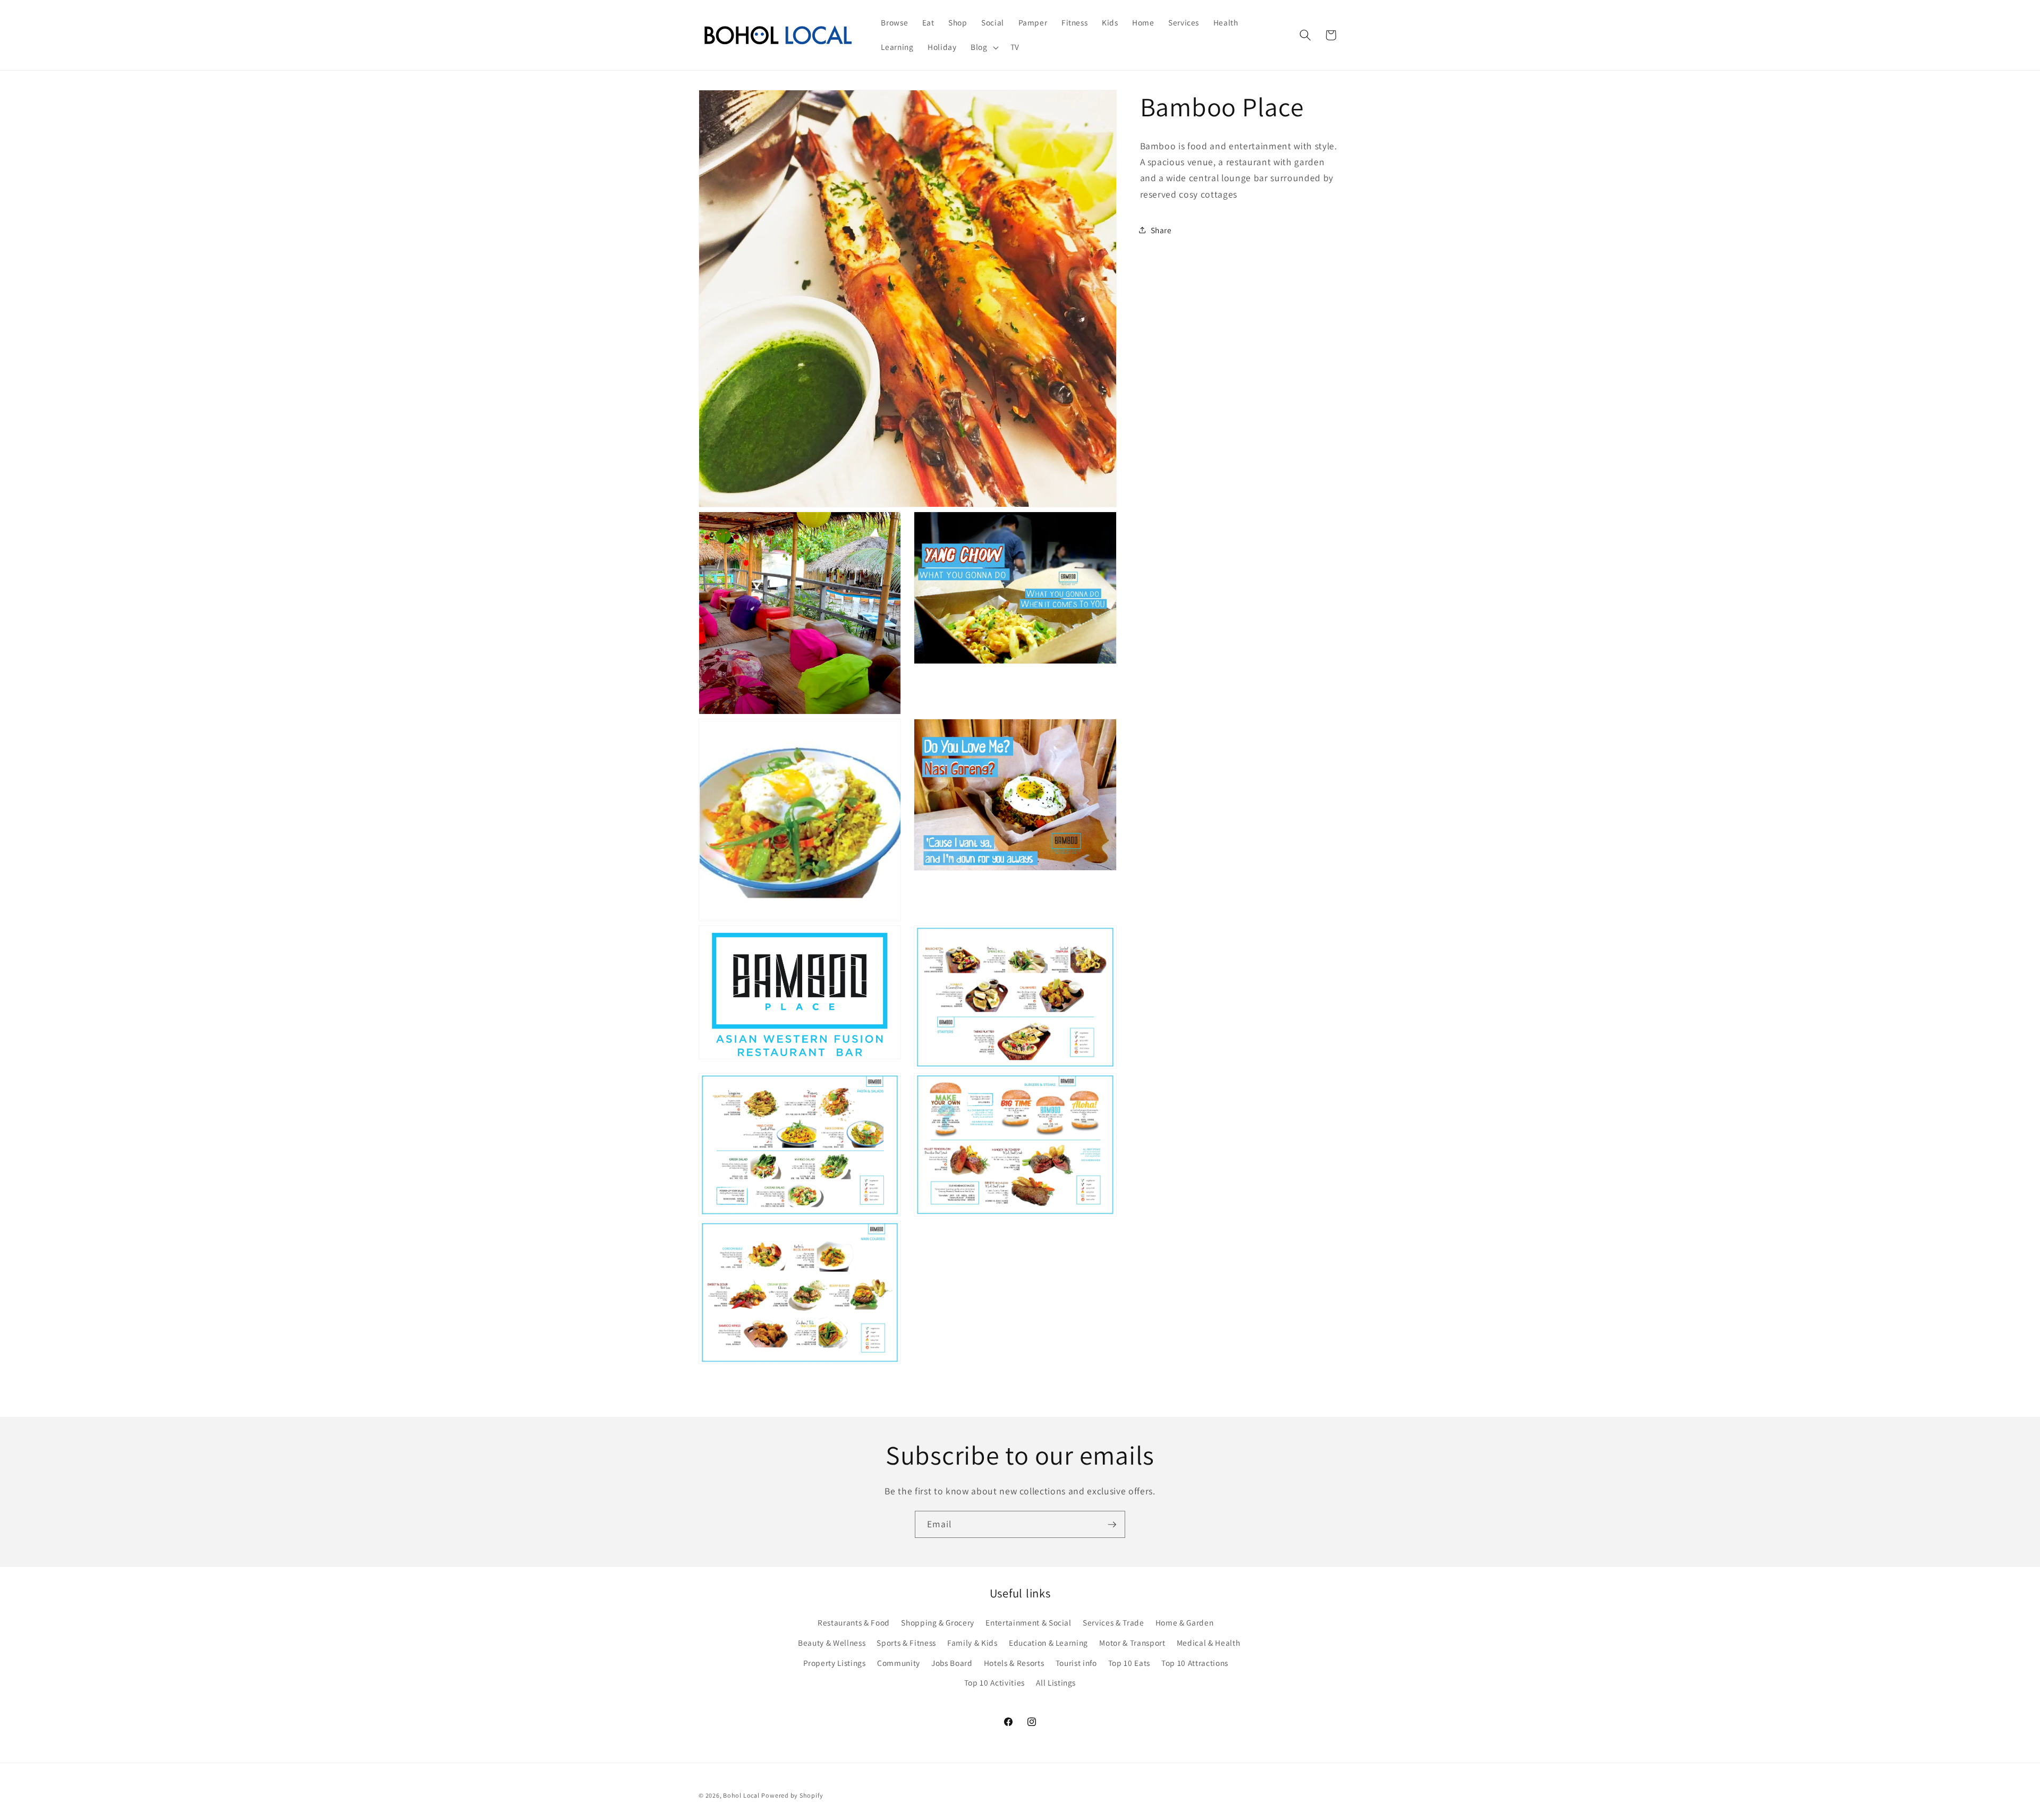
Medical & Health (1209, 1642)
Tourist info (1076, 1662)
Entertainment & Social (1028, 1622)
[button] (984, 47)
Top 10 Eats (1129, 1662)
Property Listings (835, 1662)
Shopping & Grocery (938, 1622)
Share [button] (1161, 230)
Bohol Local (741, 1795)
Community (899, 1662)
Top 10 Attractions (1195, 1662)
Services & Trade (1113, 1622)
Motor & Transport (1132, 1642)
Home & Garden (1185, 1622)
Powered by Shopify (792, 1795)
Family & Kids (972, 1642)
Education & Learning (1048, 1642)
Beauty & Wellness (832, 1642)
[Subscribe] (1112, 1525)
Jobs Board (952, 1662)
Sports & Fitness (906, 1642)
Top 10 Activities (994, 1682)
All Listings (1056, 1682)
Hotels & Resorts (1014, 1662)
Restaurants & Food (854, 1622)
